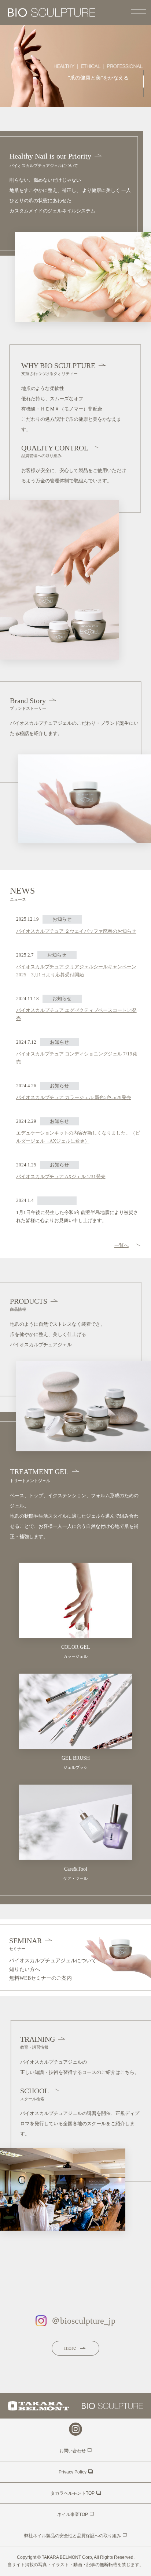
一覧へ (121, 1245)
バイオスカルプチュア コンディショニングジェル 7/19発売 (77, 1058)
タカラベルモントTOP (73, 2493)
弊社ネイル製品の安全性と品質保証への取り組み (73, 2536)
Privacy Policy (73, 2472)
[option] (75, 66)
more (71, 2348)
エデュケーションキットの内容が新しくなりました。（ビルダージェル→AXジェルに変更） (78, 1137)
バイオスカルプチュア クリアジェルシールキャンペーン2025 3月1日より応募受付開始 (76, 971)
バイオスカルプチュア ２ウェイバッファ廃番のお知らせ (76, 931)
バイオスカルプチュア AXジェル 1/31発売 (61, 1176)
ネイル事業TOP (73, 2514)
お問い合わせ (73, 2451)
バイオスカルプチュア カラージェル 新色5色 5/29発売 (74, 1097)
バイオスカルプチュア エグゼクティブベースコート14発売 (76, 1014)
